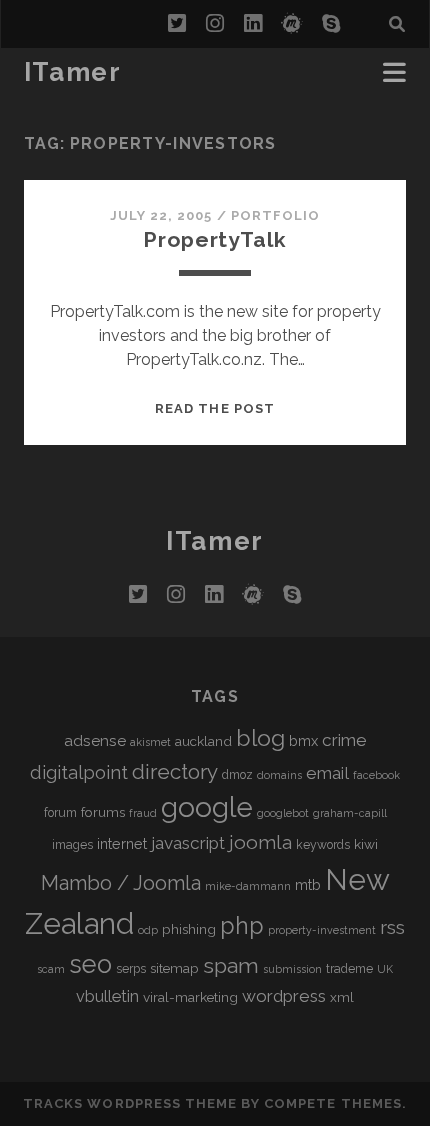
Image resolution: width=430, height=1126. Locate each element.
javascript (188, 843)
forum (60, 813)
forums (103, 812)
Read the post (215, 408)
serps (131, 969)
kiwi (366, 844)
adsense (95, 740)
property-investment (322, 930)
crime (344, 740)
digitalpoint (79, 772)
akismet (150, 742)
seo (90, 964)
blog (260, 737)
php (242, 925)
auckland (203, 741)
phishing (189, 929)
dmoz (237, 775)
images (72, 845)
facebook (376, 775)
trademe (349, 969)
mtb (308, 884)
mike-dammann (248, 886)
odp (148, 930)
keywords (323, 845)
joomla (260, 842)
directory (175, 771)
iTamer (72, 72)
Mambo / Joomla (121, 883)
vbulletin (107, 996)
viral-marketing (190, 997)
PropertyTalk (214, 239)
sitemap (174, 968)
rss (392, 927)
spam (231, 965)
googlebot (283, 813)
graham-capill (350, 813)
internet (122, 843)
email (327, 773)
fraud (143, 813)
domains (279, 775)
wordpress (284, 996)
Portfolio (275, 215)
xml (342, 997)
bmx (303, 740)
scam (51, 969)
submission (292, 969)
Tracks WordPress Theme (130, 1103)
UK (385, 969)
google (207, 807)
